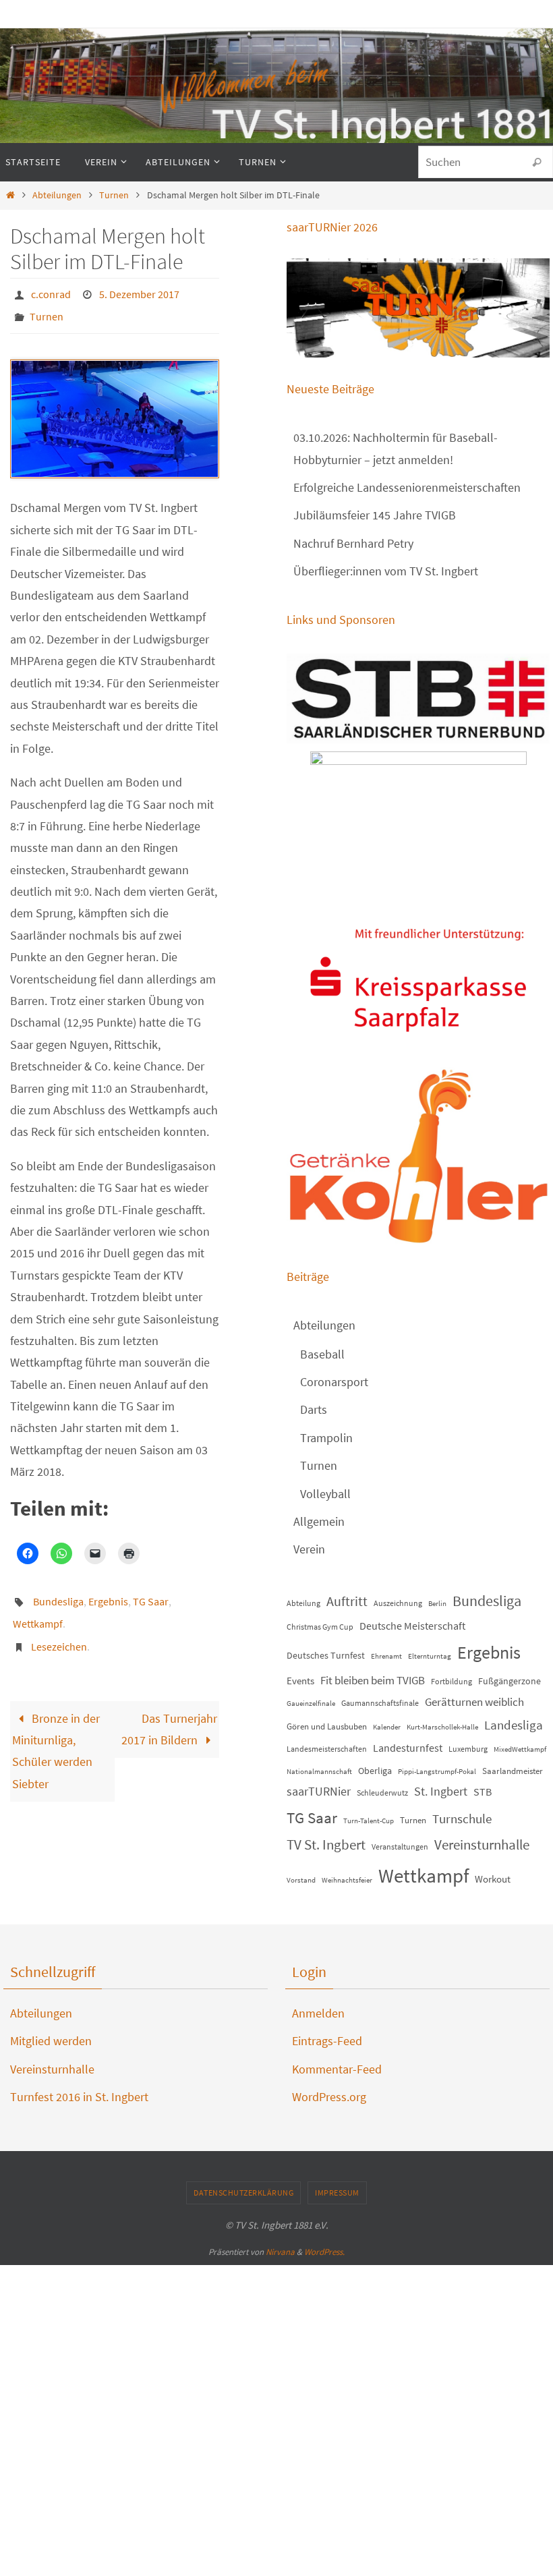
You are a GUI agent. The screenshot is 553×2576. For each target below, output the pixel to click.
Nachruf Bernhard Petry (353, 543)
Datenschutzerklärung (243, 2193)
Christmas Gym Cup (320, 1627)
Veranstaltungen (400, 1847)
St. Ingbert (441, 1791)
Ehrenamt (386, 1656)
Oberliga (375, 1771)
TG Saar (151, 1593)
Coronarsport (334, 1382)
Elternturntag (430, 1656)
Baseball (322, 1354)
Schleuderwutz (382, 1793)
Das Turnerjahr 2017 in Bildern (169, 1710)
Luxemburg (468, 1749)
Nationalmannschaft (319, 1772)
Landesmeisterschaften (327, 1749)
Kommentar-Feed (337, 2069)
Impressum (337, 2193)
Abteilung (303, 1603)
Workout (493, 1879)
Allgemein (319, 1521)
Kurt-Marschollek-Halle (442, 1727)
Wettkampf (38, 1611)
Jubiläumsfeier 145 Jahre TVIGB (375, 515)
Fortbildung (452, 1681)
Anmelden (318, 2013)
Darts (314, 1409)
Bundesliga (58, 1593)
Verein (309, 1549)
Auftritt (347, 1601)
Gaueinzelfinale (311, 1704)
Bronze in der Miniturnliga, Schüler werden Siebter (56, 1732)
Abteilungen (57, 195)
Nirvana (280, 2252)
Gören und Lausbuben (327, 1726)
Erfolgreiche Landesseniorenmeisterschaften (407, 487)
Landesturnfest (408, 1748)
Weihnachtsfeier (347, 1880)
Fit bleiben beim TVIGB (373, 1680)
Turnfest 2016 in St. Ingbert (79, 2097)
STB (483, 1792)
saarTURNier (319, 1791)
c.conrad (51, 293)
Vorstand (301, 1880)
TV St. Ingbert (326, 1845)
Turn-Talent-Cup (369, 1821)
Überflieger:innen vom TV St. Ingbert (386, 571)
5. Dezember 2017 (139, 293)
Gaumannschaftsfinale (380, 1703)
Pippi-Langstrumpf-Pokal (437, 1772)
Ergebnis (108, 1593)
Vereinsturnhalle (482, 1845)
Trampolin (326, 1438)
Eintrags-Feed (327, 2041)
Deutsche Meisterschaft (412, 1626)
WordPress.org (329, 2097)
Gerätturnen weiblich (474, 1702)
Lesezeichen (59, 1630)
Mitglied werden (51, 2041)
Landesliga (514, 1725)
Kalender (387, 1727)
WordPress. (324, 2252)
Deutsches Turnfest (326, 1655)
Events (300, 1681)
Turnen (114, 195)
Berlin (437, 1604)
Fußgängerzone (510, 1681)
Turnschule (462, 1819)
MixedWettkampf (520, 1749)
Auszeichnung (398, 1603)
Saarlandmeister (513, 1771)
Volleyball (325, 1494)
